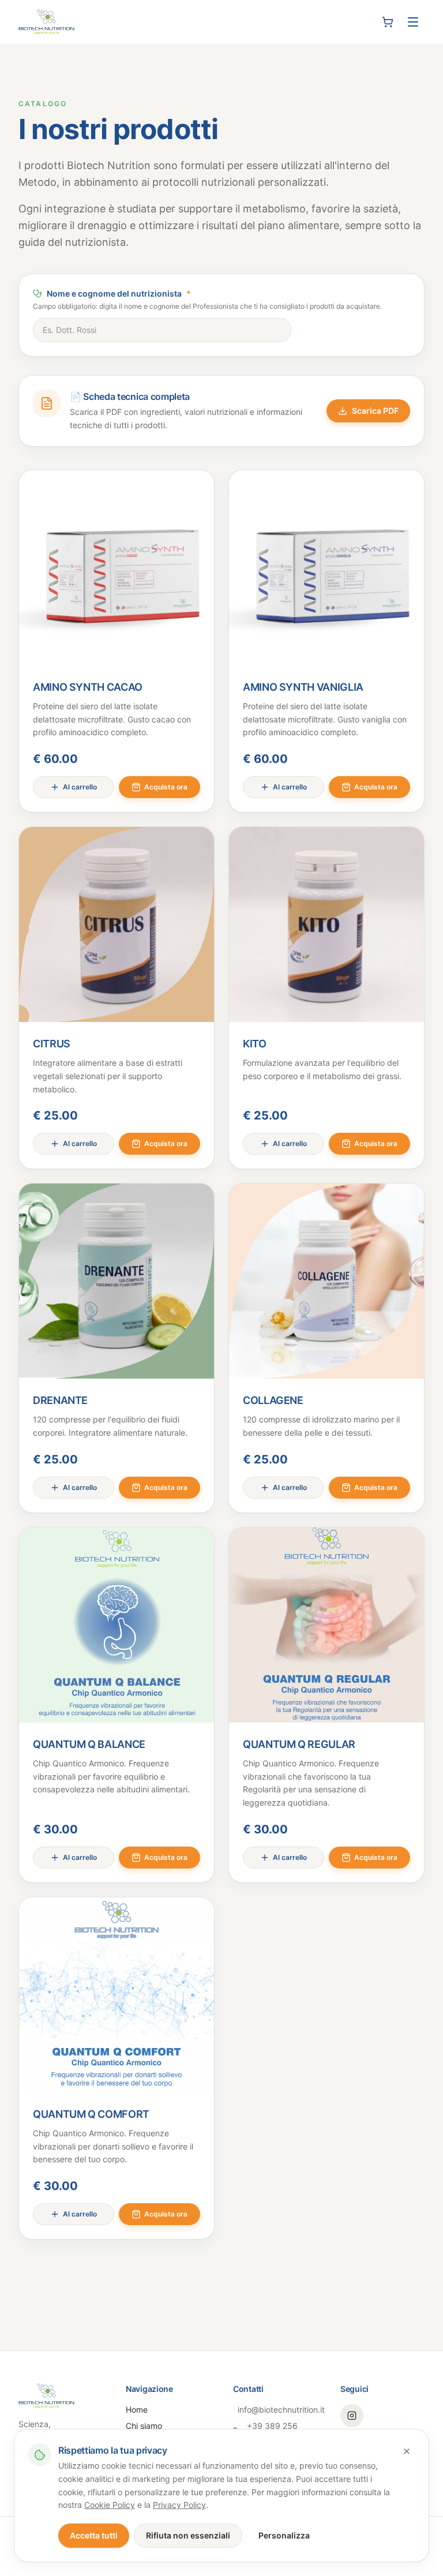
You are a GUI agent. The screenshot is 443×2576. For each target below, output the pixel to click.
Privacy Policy (179, 2505)
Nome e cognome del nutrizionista (119, 293)
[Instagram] (352, 2416)
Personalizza (284, 2535)
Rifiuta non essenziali (188, 2535)
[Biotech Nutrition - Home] (46, 22)
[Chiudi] (407, 2451)
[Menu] (413, 22)
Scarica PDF (375, 411)
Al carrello (80, 787)
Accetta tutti (94, 2535)
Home (137, 2410)
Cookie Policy (110, 2505)
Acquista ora (166, 787)
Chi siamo (144, 2426)
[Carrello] (388, 22)
